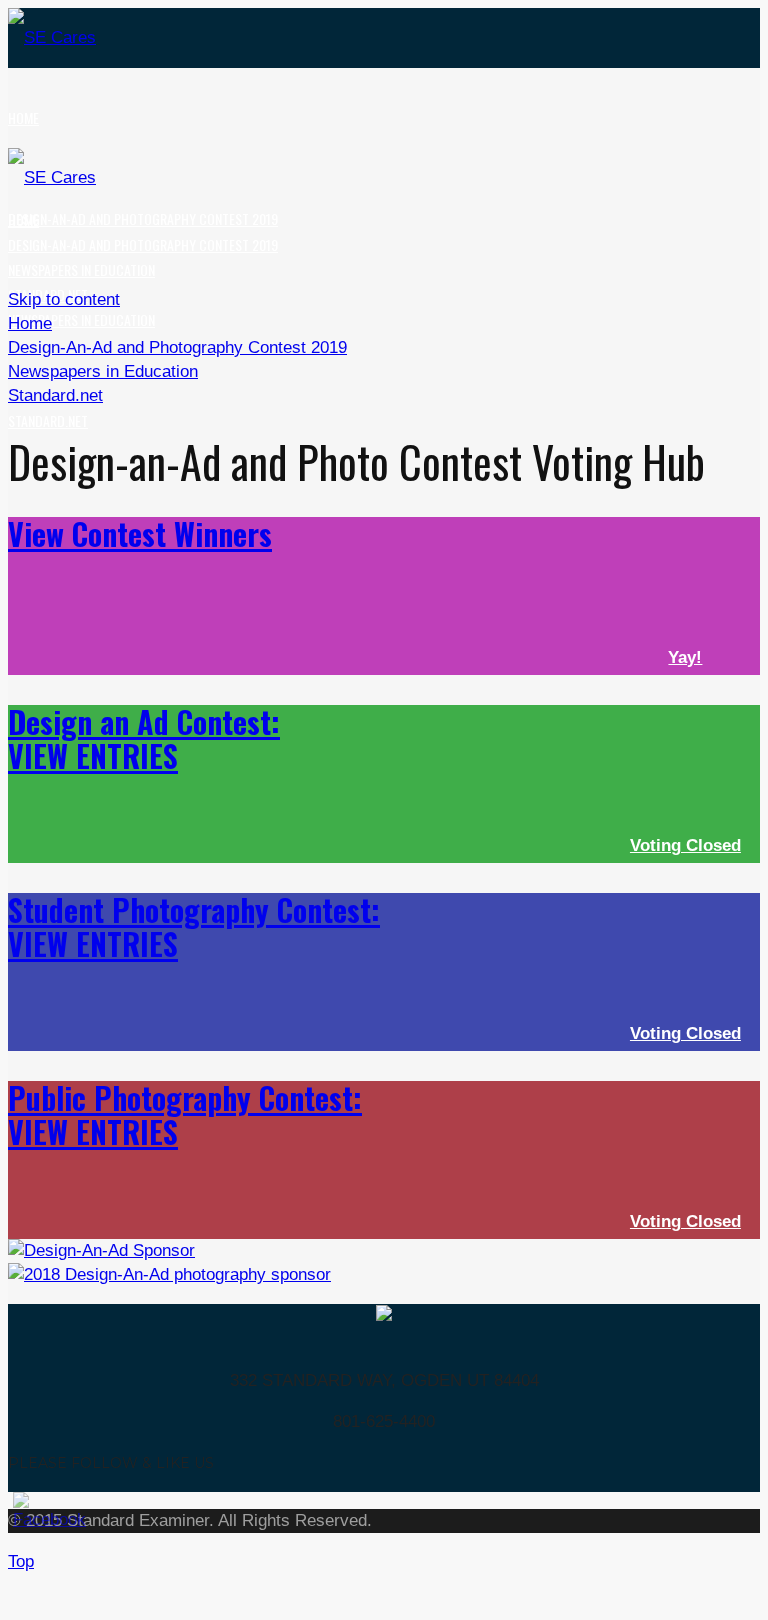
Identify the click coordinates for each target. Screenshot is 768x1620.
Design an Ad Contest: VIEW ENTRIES (144, 738)
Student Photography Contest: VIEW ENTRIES (194, 926)
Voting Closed (685, 845)
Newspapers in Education (81, 319)
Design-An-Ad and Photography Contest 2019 (143, 218)
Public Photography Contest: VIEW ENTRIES (185, 1114)
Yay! (685, 657)
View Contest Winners (140, 533)
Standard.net (48, 420)
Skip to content (64, 299)
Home (23, 117)
